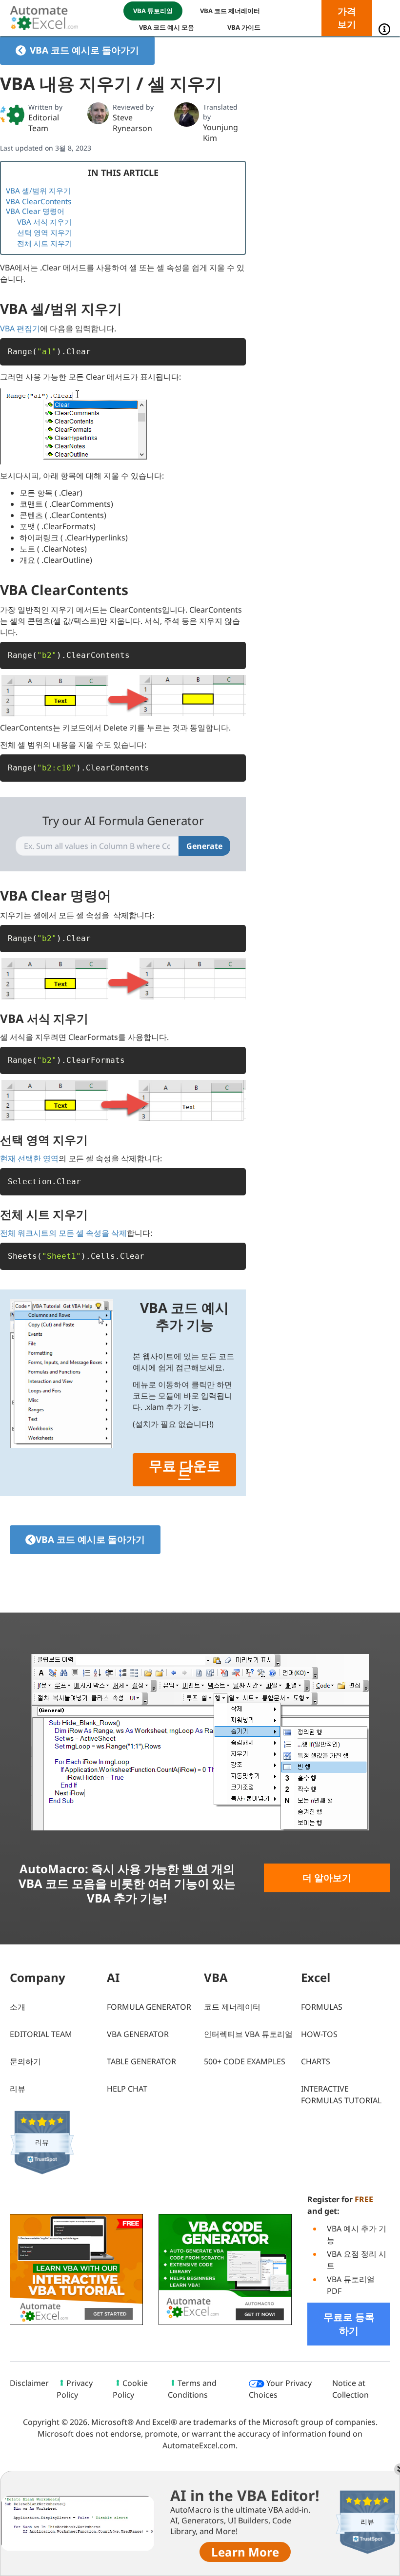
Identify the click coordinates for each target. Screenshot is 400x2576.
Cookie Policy (130, 2389)
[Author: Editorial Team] (12, 115)
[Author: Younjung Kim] (186, 115)
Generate (204, 846)
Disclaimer (29, 2383)
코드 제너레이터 (232, 2007)
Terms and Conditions (192, 2389)
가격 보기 (347, 18)
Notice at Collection (350, 2389)
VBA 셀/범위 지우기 (38, 191)
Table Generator (141, 2061)
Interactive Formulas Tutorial (341, 2095)
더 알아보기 (327, 1878)
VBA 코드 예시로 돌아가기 (84, 50)
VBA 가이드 (244, 27)
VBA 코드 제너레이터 (230, 11)
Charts (316, 2061)
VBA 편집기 (20, 328)
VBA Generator (138, 2034)
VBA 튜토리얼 (153, 11)
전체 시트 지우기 (45, 243)
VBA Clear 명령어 (35, 211)
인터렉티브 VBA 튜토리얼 (248, 2034)
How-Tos (319, 2034)
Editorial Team (44, 123)
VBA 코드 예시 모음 (167, 27)
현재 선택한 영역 (29, 1158)
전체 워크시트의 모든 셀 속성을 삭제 (63, 1233)
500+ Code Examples (245, 2061)
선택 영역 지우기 (45, 232)
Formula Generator (149, 2007)
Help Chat (127, 2089)
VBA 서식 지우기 (44, 222)
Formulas (322, 2007)
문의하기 (25, 2061)
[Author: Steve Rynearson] (98, 113)
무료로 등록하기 (349, 2324)
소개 (18, 2007)
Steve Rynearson (132, 123)
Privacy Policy (75, 2389)
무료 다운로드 (185, 1470)
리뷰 (18, 2089)
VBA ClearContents (39, 201)
